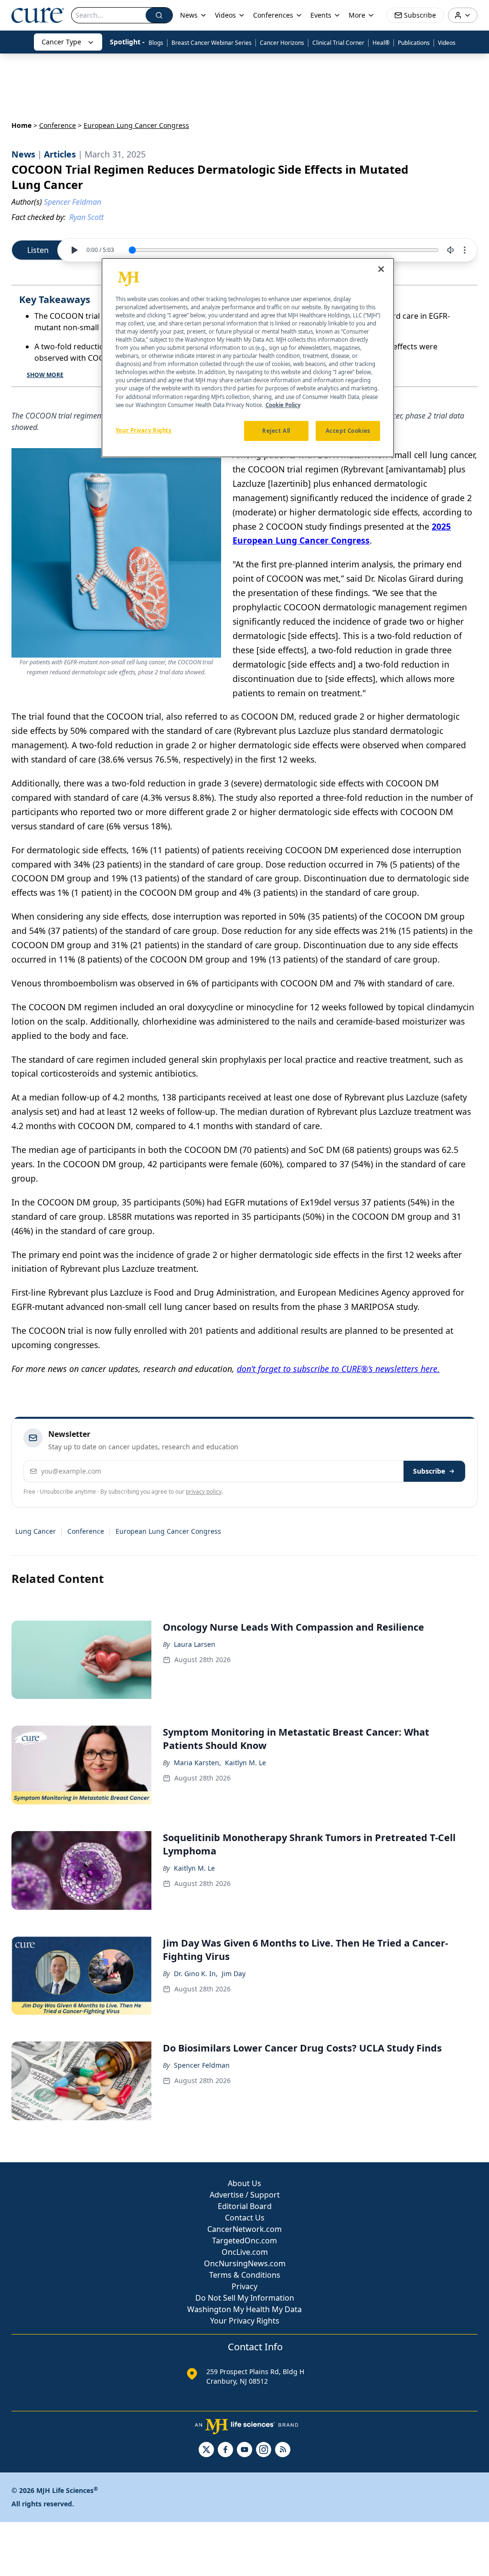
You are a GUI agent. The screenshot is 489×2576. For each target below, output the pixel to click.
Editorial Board (245, 2206)
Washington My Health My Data (244, 2309)
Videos (447, 43)
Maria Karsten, (197, 1763)
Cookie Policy (283, 405)
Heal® (381, 43)
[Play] (74, 250)
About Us (244, 2183)
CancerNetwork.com (244, 2229)
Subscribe (429, 1471)
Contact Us (245, 2218)
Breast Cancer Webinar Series (212, 43)
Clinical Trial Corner (338, 43)
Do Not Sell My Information (245, 2298)
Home (21, 125)
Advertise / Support (245, 2195)
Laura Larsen (195, 1644)
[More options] (465, 250)
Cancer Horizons (282, 43)
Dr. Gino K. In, (196, 1974)
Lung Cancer (36, 1531)
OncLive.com (245, 2252)
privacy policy (204, 1492)
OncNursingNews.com (245, 2263)
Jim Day (234, 1974)
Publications (414, 43)
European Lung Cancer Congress (168, 1531)
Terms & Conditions (245, 2275)
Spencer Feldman (202, 2065)
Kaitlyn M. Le (245, 1763)
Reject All (276, 431)
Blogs (156, 43)
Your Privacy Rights (245, 2321)
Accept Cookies (348, 431)
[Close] (381, 269)
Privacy (244, 2286)
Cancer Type (61, 42)
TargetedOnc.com (244, 2241)
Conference (58, 125)
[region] (248, 358)
